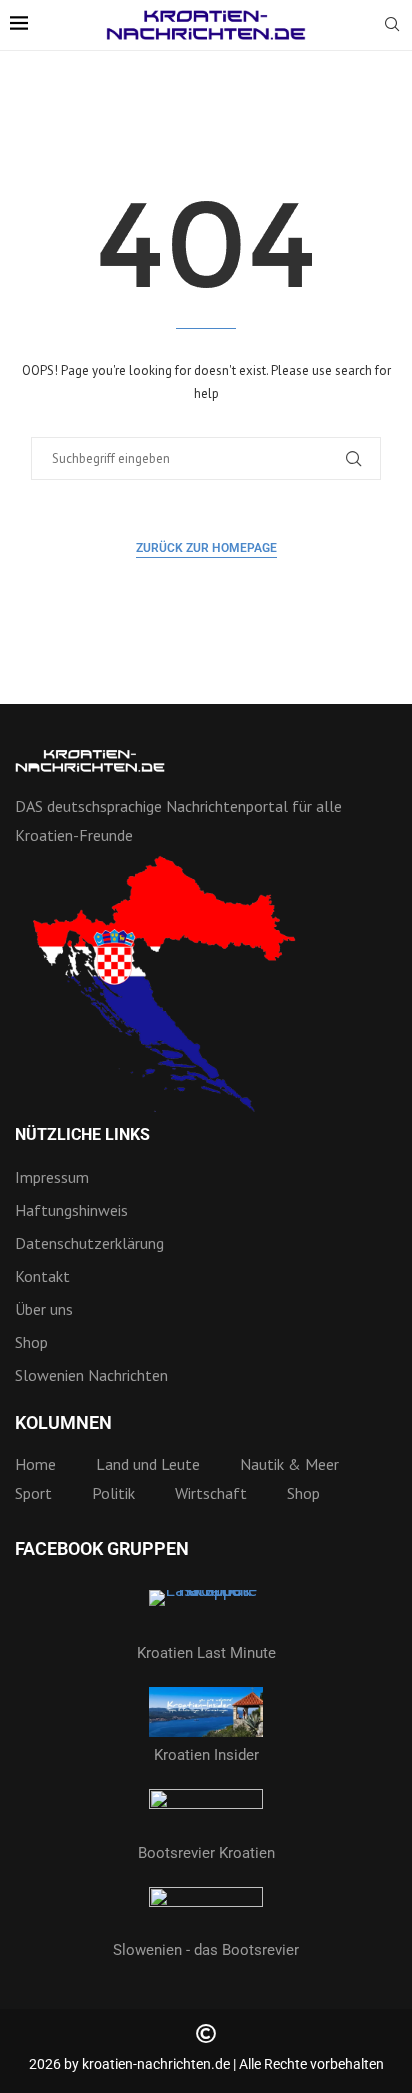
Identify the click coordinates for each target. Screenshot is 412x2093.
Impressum (52, 1177)
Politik (113, 1493)
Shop (31, 1342)
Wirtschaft (211, 1493)
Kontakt (42, 1276)
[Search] (392, 26)
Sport (33, 1493)
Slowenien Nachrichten (91, 1375)
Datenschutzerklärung (89, 1243)
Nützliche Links (82, 1135)
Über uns (44, 1309)
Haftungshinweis (71, 1210)
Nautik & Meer (289, 1464)
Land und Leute (148, 1464)
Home (35, 1464)
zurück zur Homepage (206, 548)
